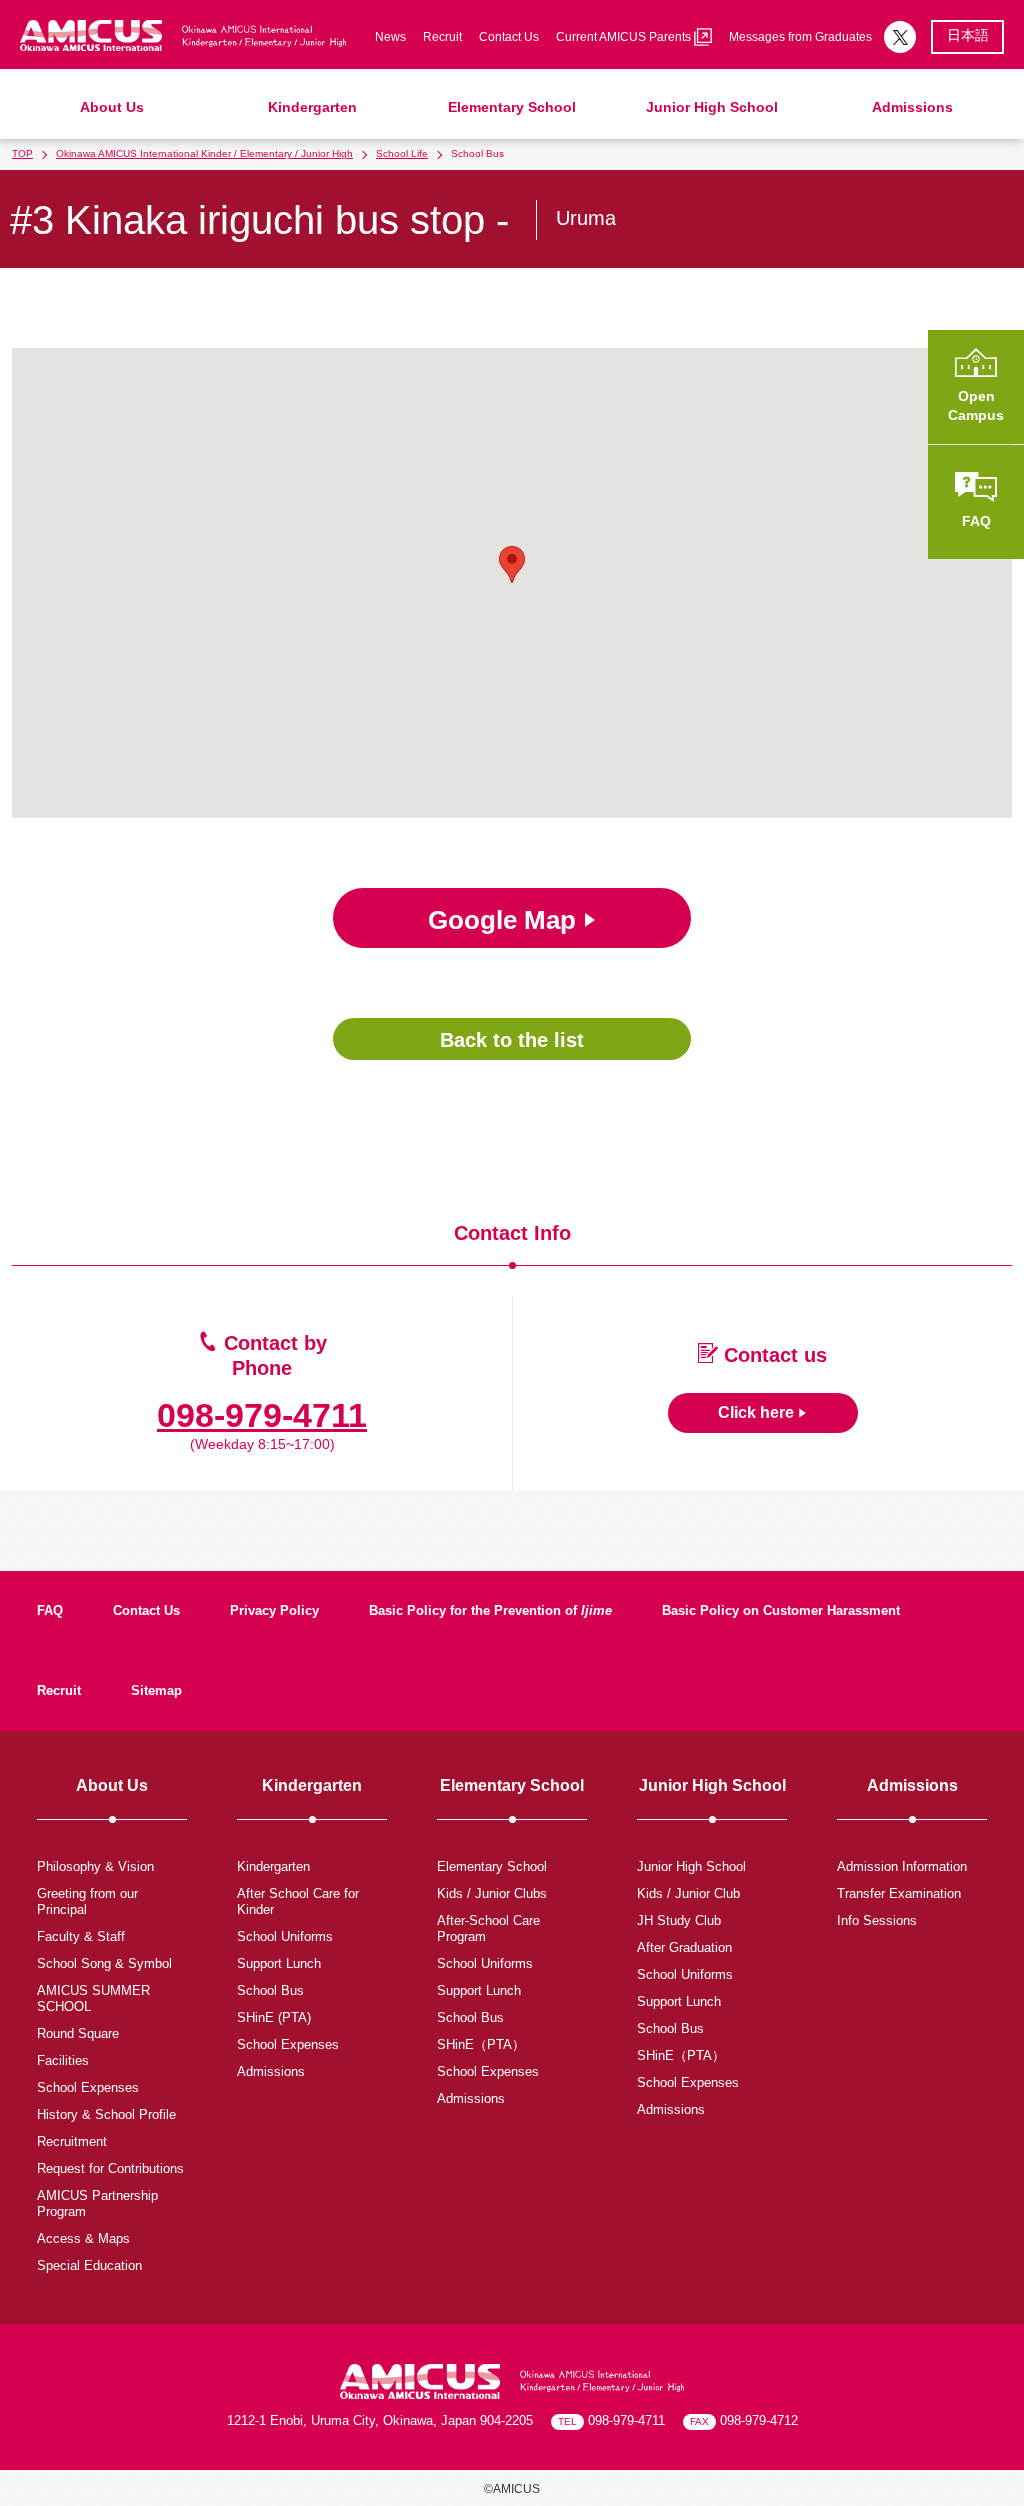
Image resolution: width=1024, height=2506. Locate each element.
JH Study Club (679, 1920)
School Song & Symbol (104, 1963)
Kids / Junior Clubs (492, 1893)
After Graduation (684, 1947)
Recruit (442, 37)
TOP (22, 153)
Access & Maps (83, 2238)
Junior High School (712, 107)
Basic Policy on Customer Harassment (781, 1610)
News (390, 37)
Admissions (912, 107)
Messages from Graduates (800, 37)
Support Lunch (279, 1963)
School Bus (270, 1990)
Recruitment (72, 2141)
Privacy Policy (274, 1610)
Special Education (89, 2265)
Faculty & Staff (81, 1936)
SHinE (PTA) (274, 2017)
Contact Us (509, 37)
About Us (112, 107)
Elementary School (512, 107)
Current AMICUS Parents (625, 37)
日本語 (968, 35)
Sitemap (156, 1690)
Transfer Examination (899, 1893)
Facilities (63, 2060)
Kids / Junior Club (688, 1893)
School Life (402, 153)
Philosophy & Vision (95, 1866)
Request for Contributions (110, 2168)
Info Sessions (877, 1920)
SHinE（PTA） (481, 2044)
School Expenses (88, 2087)
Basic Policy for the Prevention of (490, 1610)
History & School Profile (106, 2114)
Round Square (78, 2033)
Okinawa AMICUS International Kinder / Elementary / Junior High (204, 153)
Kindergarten (312, 107)
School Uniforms (285, 1936)
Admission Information (902, 1866)
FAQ (50, 1610)
